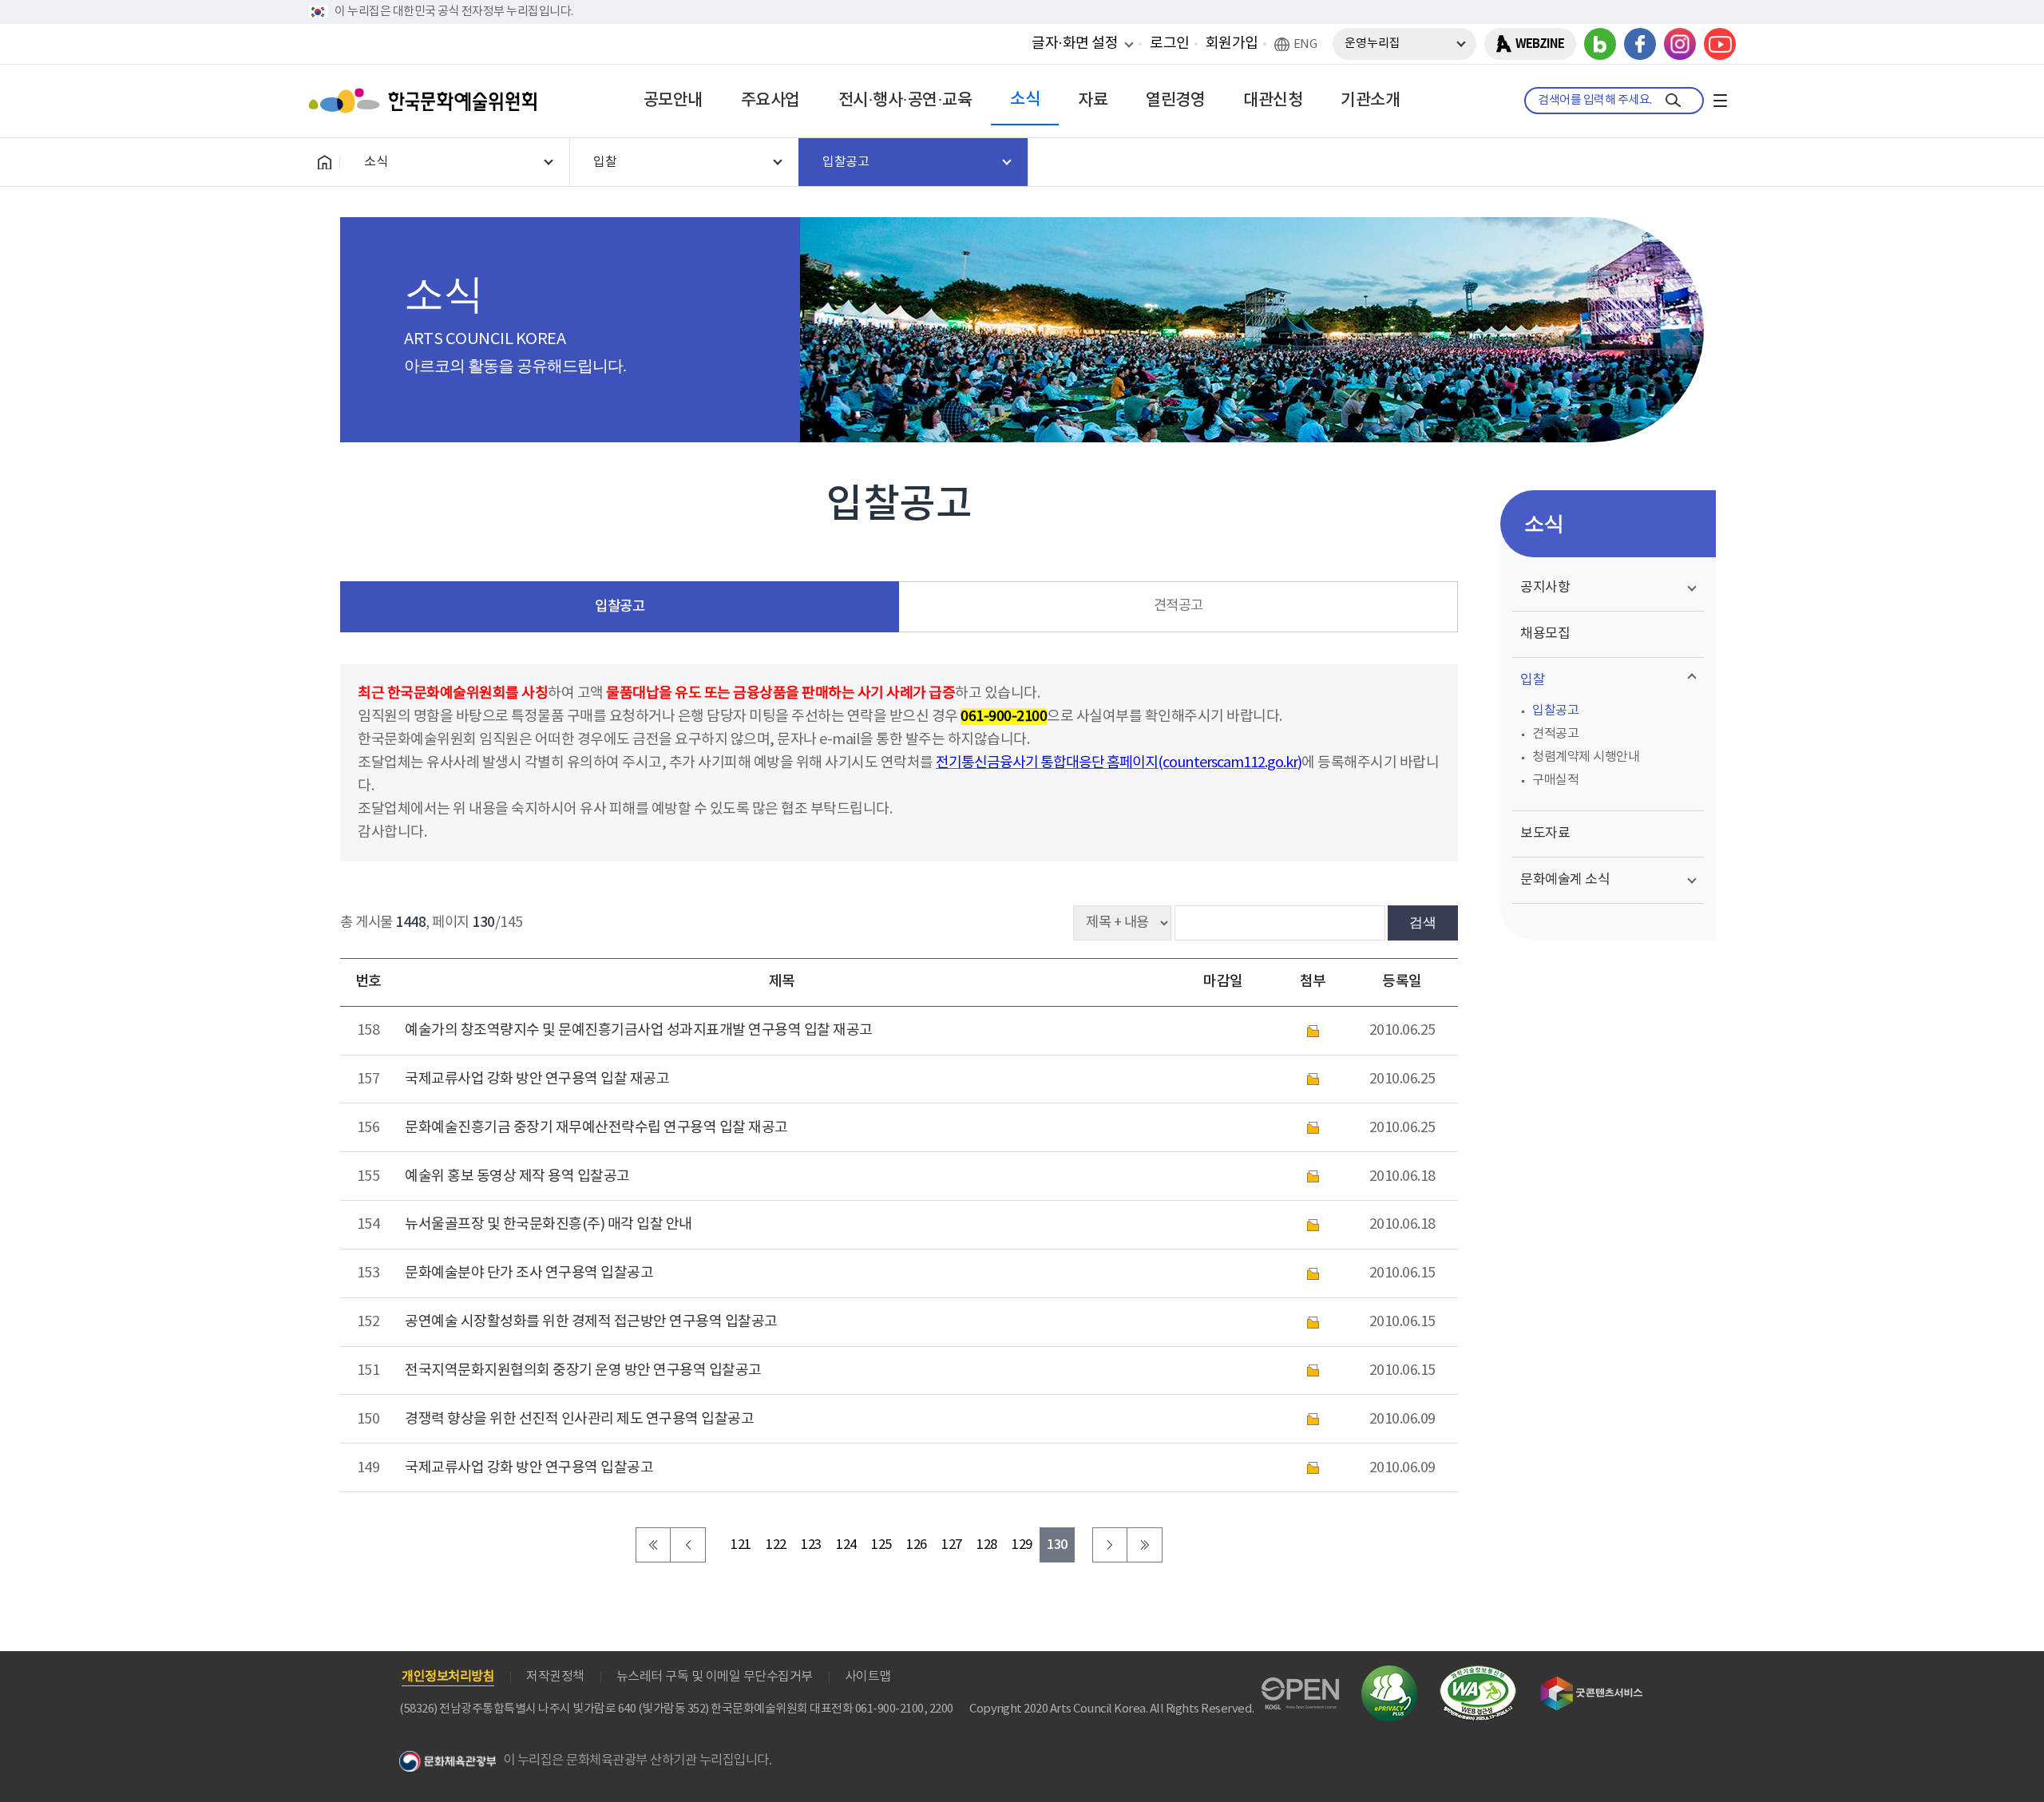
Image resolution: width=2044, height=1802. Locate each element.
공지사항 (1545, 588)
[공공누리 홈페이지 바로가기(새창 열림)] (1300, 1687)
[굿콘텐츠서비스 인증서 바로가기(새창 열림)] (1592, 1683)
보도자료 (1545, 834)
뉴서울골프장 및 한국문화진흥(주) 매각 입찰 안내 (549, 1224)
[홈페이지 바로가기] (324, 162)
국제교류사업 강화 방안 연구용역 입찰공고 (529, 1468)
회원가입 (1232, 44)
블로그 (1600, 44)
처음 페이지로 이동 (653, 1545)
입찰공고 (620, 606)
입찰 (1533, 680)
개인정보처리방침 (448, 1677)
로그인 (1170, 44)
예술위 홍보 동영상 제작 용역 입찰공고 (517, 1176)
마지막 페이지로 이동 (1145, 1545)
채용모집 (1545, 634)
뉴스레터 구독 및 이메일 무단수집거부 (715, 1677)
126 (917, 1545)
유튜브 (1720, 44)
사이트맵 (868, 1677)
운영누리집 (1373, 44)
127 (952, 1545)
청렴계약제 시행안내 (1586, 757)
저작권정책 (555, 1677)
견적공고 (1178, 606)
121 (741, 1545)
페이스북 (1640, 44)
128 (987, 1545)
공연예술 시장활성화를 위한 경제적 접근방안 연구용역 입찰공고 (591, 1322)
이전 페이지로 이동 (688, 1545)
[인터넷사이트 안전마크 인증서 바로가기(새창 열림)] (1389, 1675)
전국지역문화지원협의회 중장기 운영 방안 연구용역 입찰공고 (583, 1370)
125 (881, 1545)
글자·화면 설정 (1075, 43)
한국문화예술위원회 (426, 101)
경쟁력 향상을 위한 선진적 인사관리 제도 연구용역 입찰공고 (579, 1419)
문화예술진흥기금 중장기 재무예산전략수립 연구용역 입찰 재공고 (596, 1128)
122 (776, 1545)
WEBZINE (1540, 44)
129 (1022, 1545)
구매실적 (1555, 780)
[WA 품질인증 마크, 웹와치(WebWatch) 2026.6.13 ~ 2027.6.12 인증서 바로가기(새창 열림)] (1478, 1673)
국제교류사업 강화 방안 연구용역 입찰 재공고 (537, 1079)
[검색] (1673, 101)
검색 (1423, 922)
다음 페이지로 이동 (1110, 1545)
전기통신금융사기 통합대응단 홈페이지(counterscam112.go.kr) (1119, 763)
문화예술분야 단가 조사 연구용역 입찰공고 (529, 1273)
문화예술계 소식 (1565, 880)
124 (846, 1545)
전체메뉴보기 (1720, 101)
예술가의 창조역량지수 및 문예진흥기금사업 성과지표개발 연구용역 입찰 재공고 (639, 1030)
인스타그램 (1680, 44)
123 (811, 1545)
